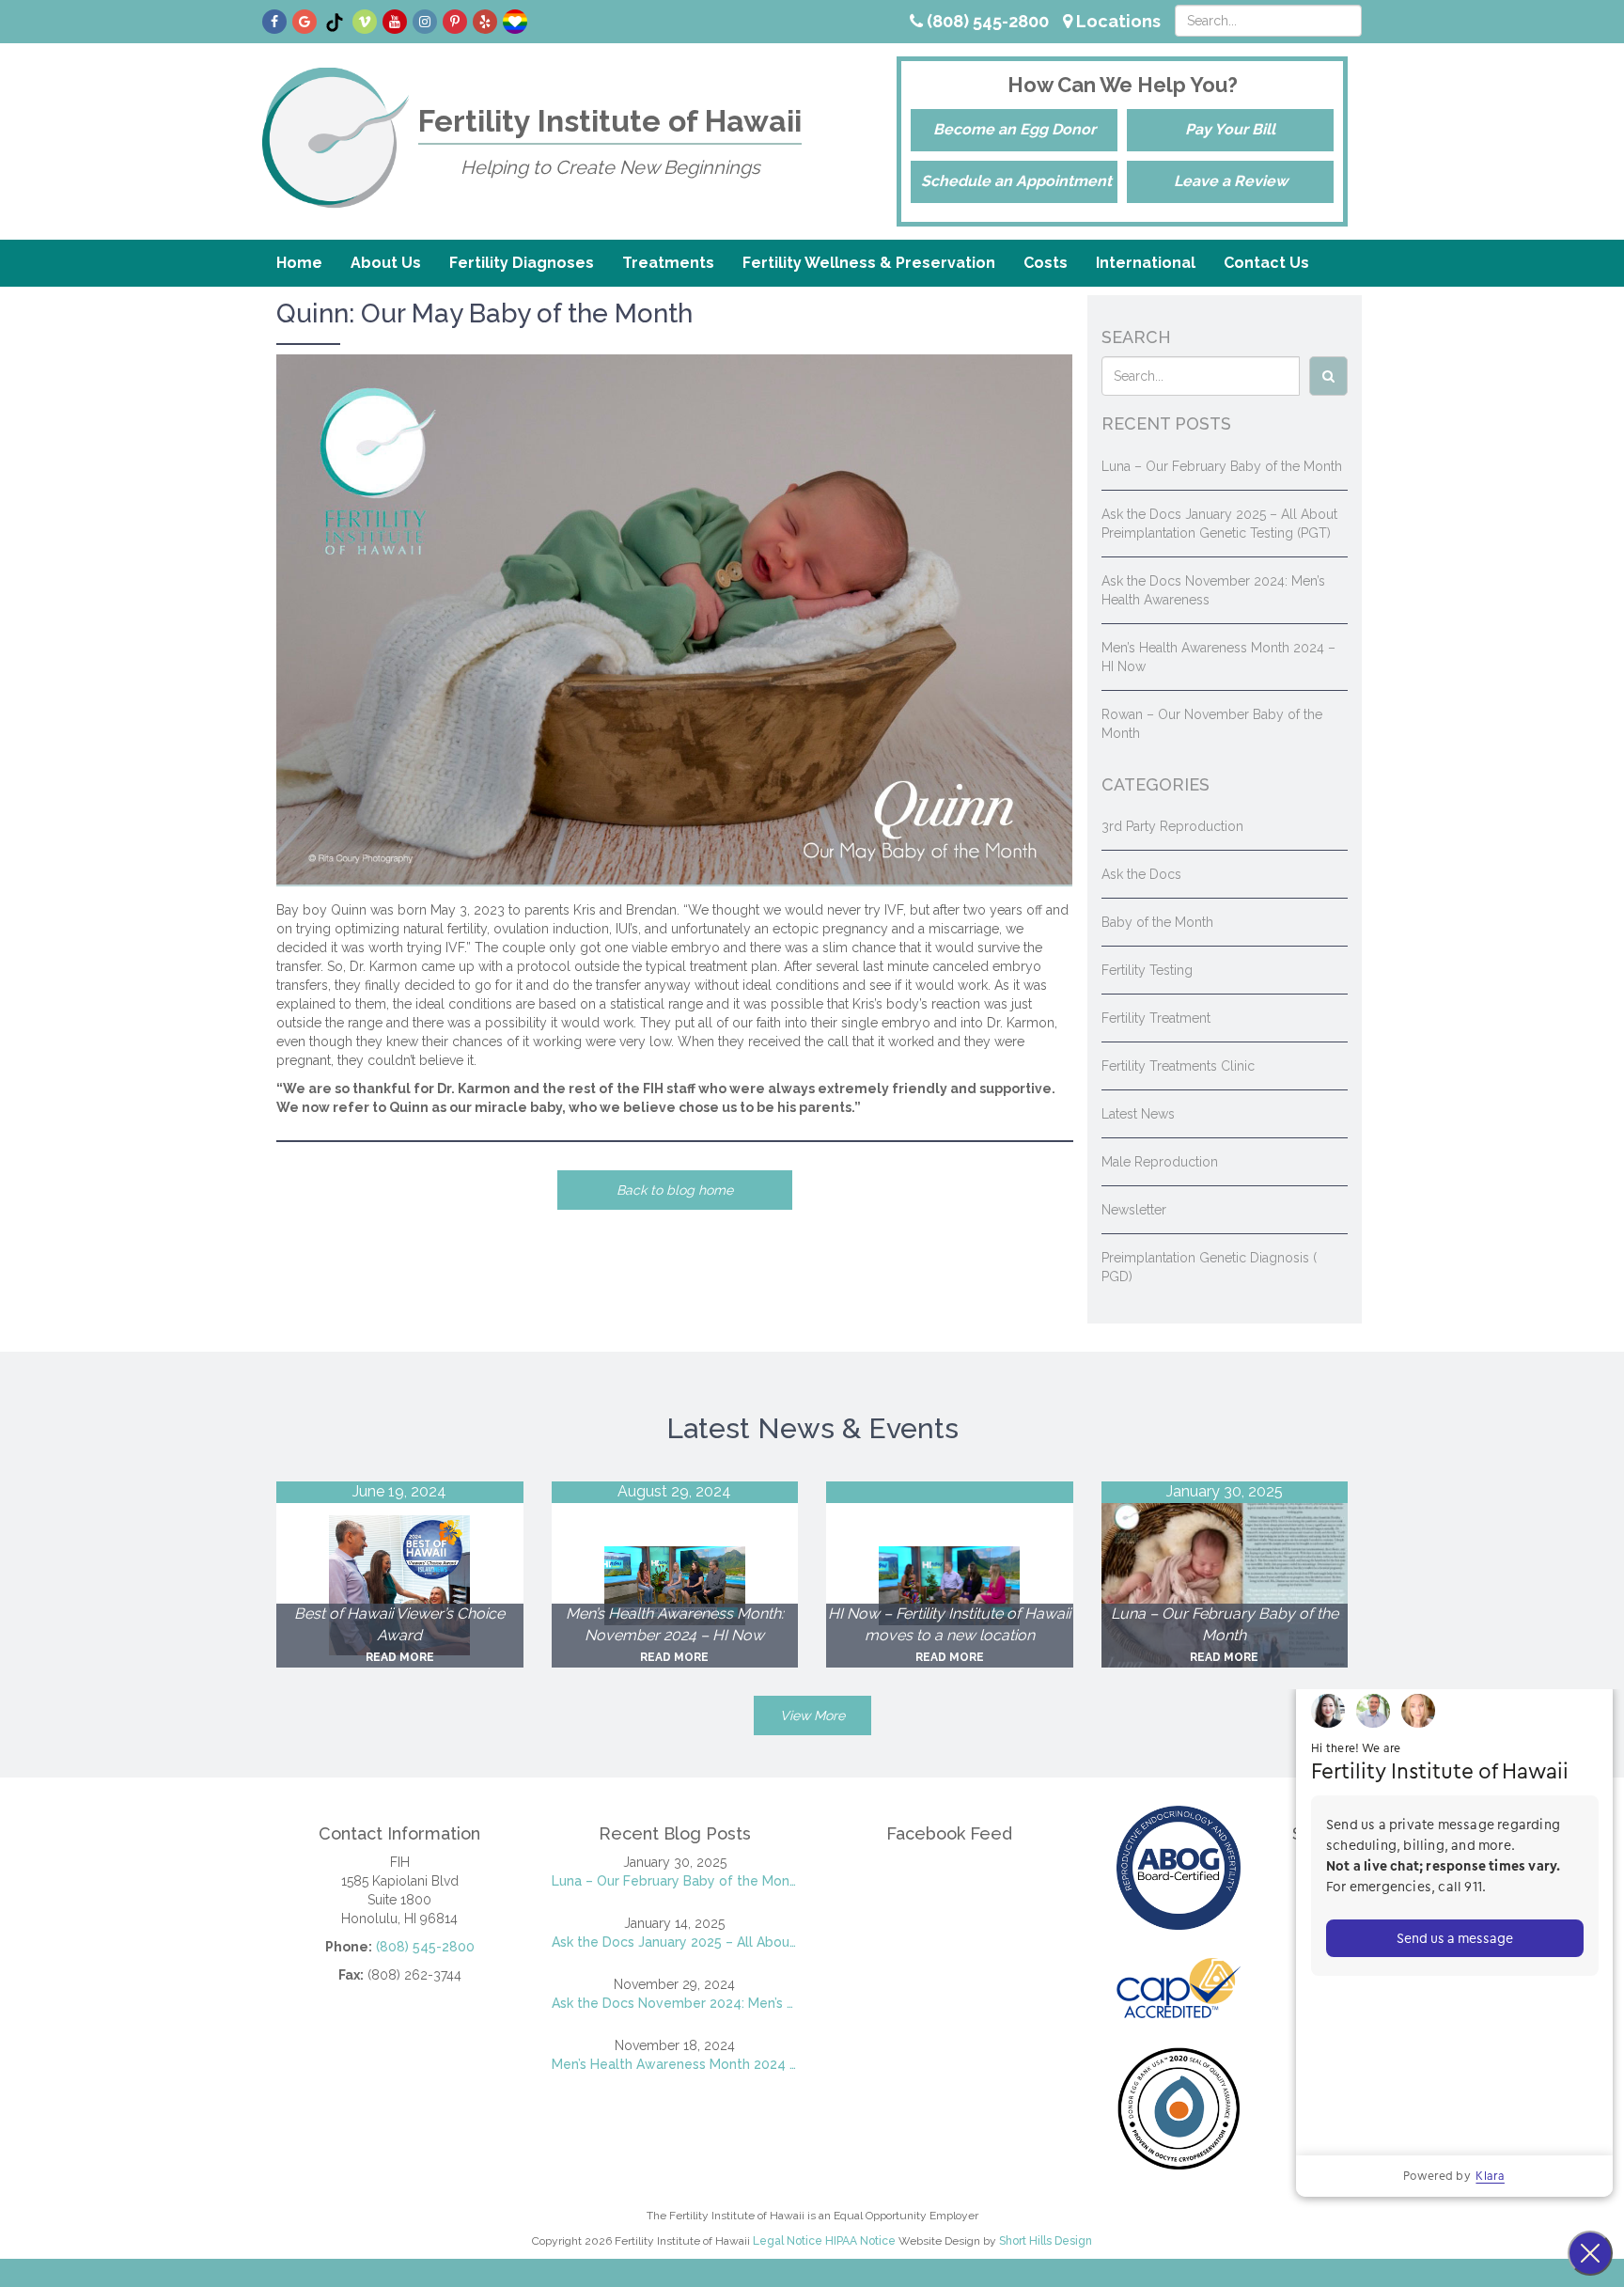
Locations (1116, 21)
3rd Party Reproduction (1172, 826)
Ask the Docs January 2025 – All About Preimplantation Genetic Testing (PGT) (675, 1942)
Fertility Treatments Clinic (1178, 1066)
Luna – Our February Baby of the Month (1222, 466)
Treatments (668, 263)
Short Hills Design (1046, 2241)
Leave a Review (1231, 181)
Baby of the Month (1157, 922)
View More (812, 1715)
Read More (400, 1657)
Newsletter (1134, 1210)
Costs (1046, 263)
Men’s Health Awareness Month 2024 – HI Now (675, 2064)
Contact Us (1266, 263)
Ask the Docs (1141, 874)
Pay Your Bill (1230, 129)
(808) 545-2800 (986, 21)
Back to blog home (675, 1190)
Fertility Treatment (1156, 1018)
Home (299, 263)
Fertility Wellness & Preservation (869, 263)
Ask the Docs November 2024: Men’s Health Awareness (675, 2003)
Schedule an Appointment (1016, 181)
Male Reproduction (1160, 1162)
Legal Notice (788, 2241)
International (1146, 263)
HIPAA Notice (860, 2241)
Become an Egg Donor (1015, 129)
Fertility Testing (1147, 970)
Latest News (1138, 1114)
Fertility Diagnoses (522, 263)
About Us (386, 263)
